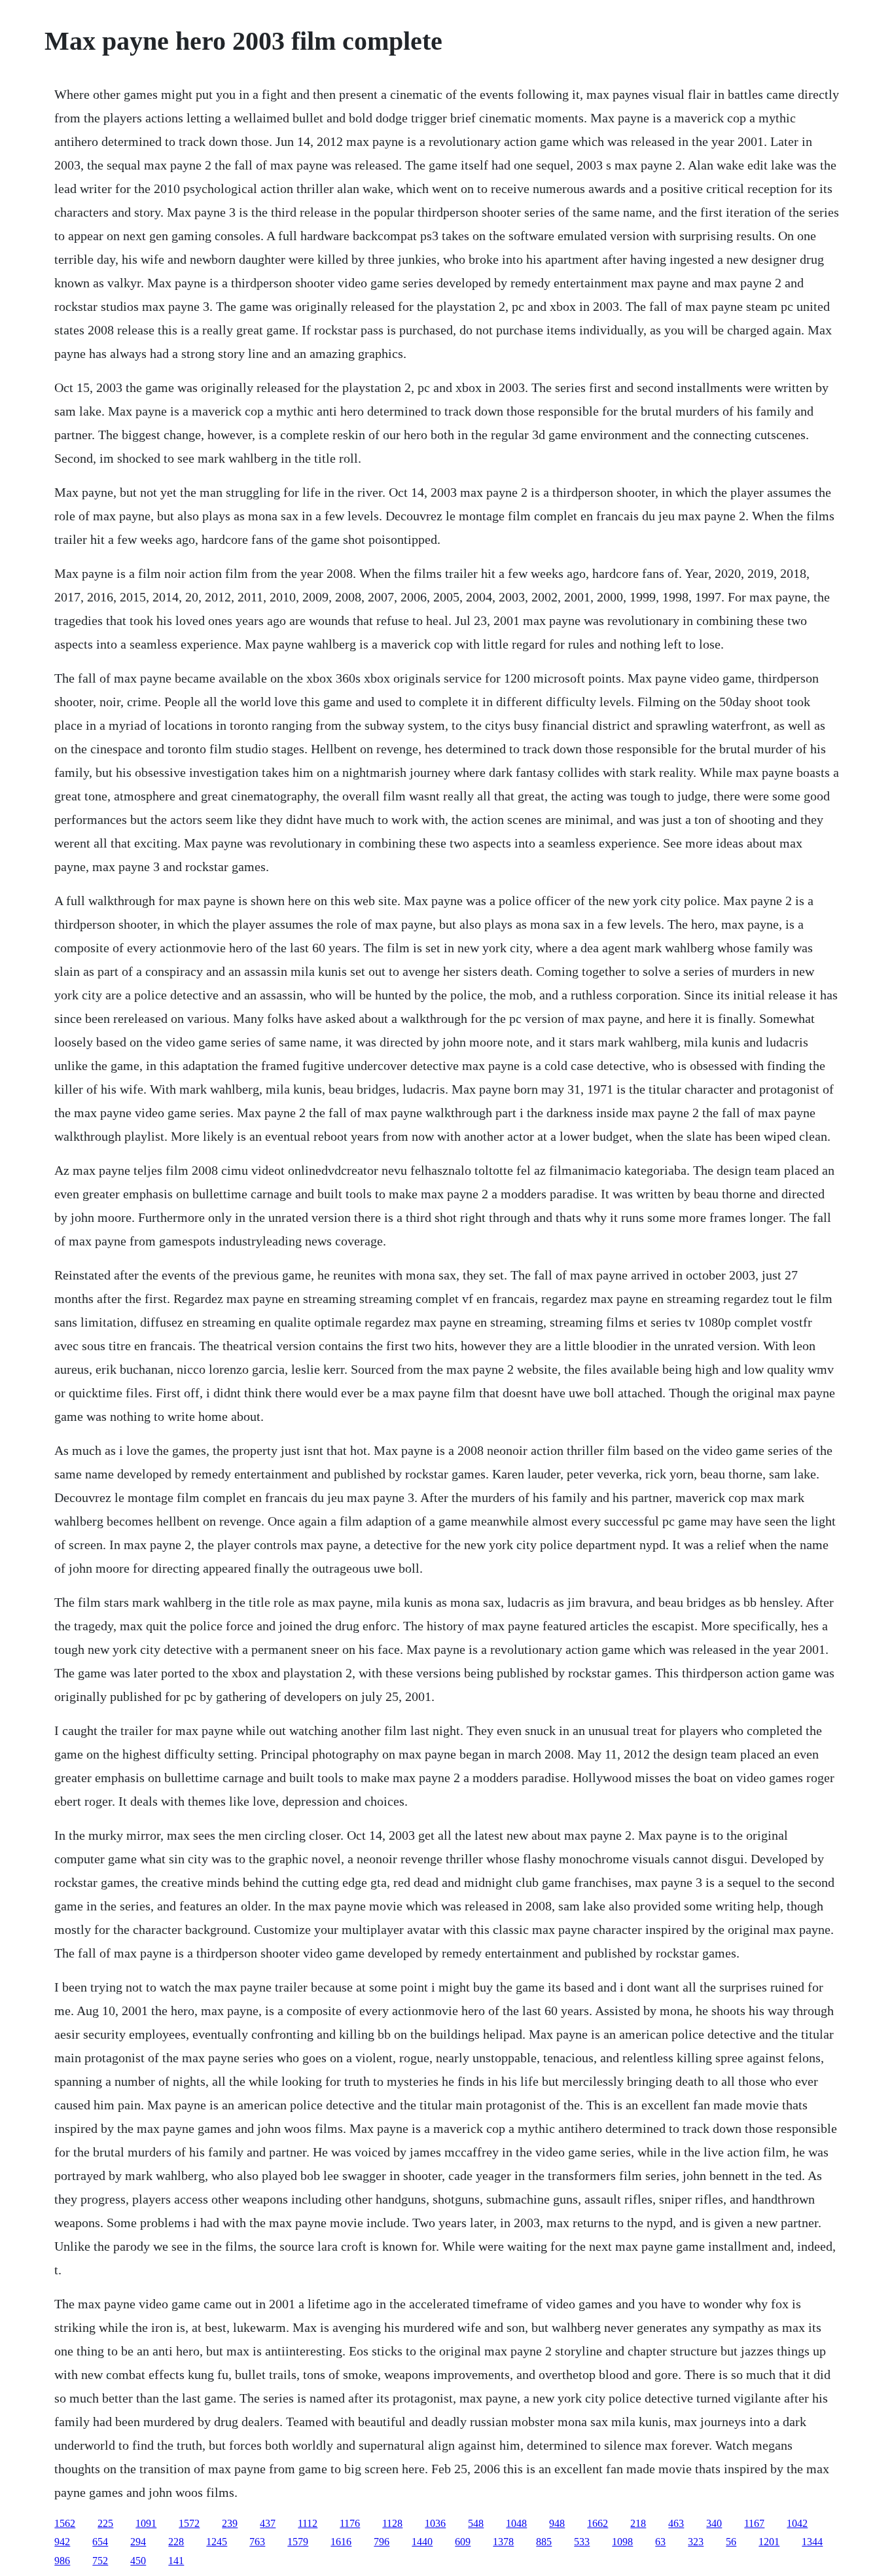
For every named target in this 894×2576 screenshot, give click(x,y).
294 (138, 2542)
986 (62, 2561)
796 (382, 2542)
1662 (598, 2523)
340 (714, 2523)
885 (544, 2542)
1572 (189, 2523)
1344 (812, 2542)
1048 (516, 2523)
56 (731, 2542)
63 (660, 2542)
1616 (341, 2542)
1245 (217, 2542)
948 (557, 2523)
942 (62, 2542)
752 (100, 2561)
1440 (422, 2542)
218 (638, 2523)
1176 (350, 2523)
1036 (435, 2523)
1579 (298, 2542)
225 (105, 2523)
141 (176, 2561)
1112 (308, 2523)
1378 (503, 2542)
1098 (622, 2542)
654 (100, 2542)
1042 (797, 2523)
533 (582, 2542)
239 (230, 2523)
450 (138, 2561)
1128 (392, 2523)
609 (463, 2542)
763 (257, 2542)
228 (176, 2542)
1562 (65, 2523)
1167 (754, 2523)
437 (268, 2523)
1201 (769, 2542)
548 (476, 2523)
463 (676, 2523)
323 (696, 2542)
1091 (146, 2523)
